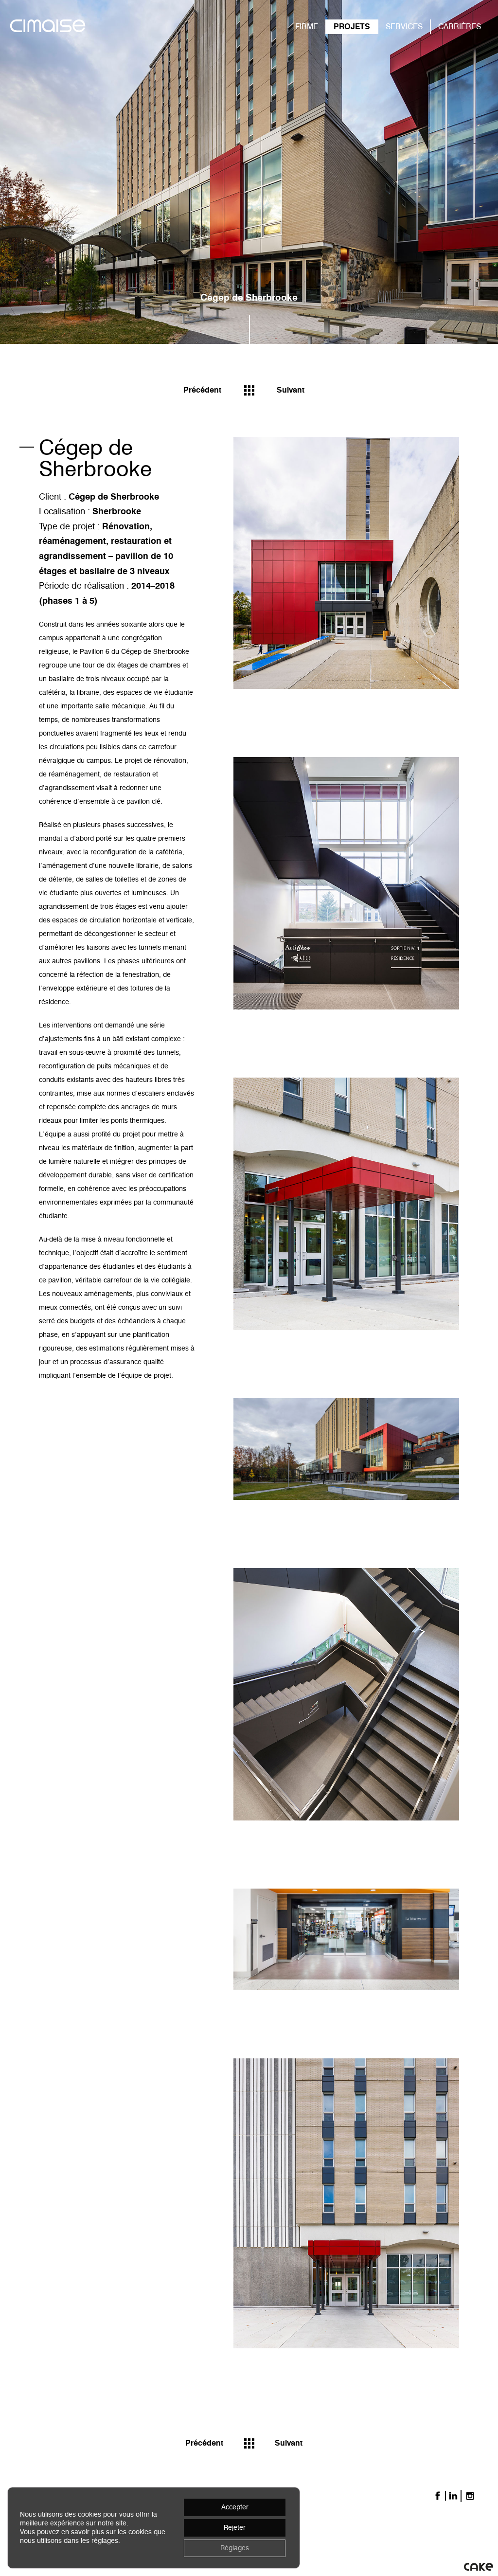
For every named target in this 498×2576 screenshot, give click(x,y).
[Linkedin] (453, 2496)
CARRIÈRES (460, 27)
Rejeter (235, 2528)
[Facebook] (438, 2496)
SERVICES (404, 27)
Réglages (235, 2548)
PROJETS (352, 27)
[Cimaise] (48, 27)
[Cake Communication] (479, 2566)
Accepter (235, 2507)
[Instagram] (470, 2496)
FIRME (307, 27)
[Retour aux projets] (249, 390)
